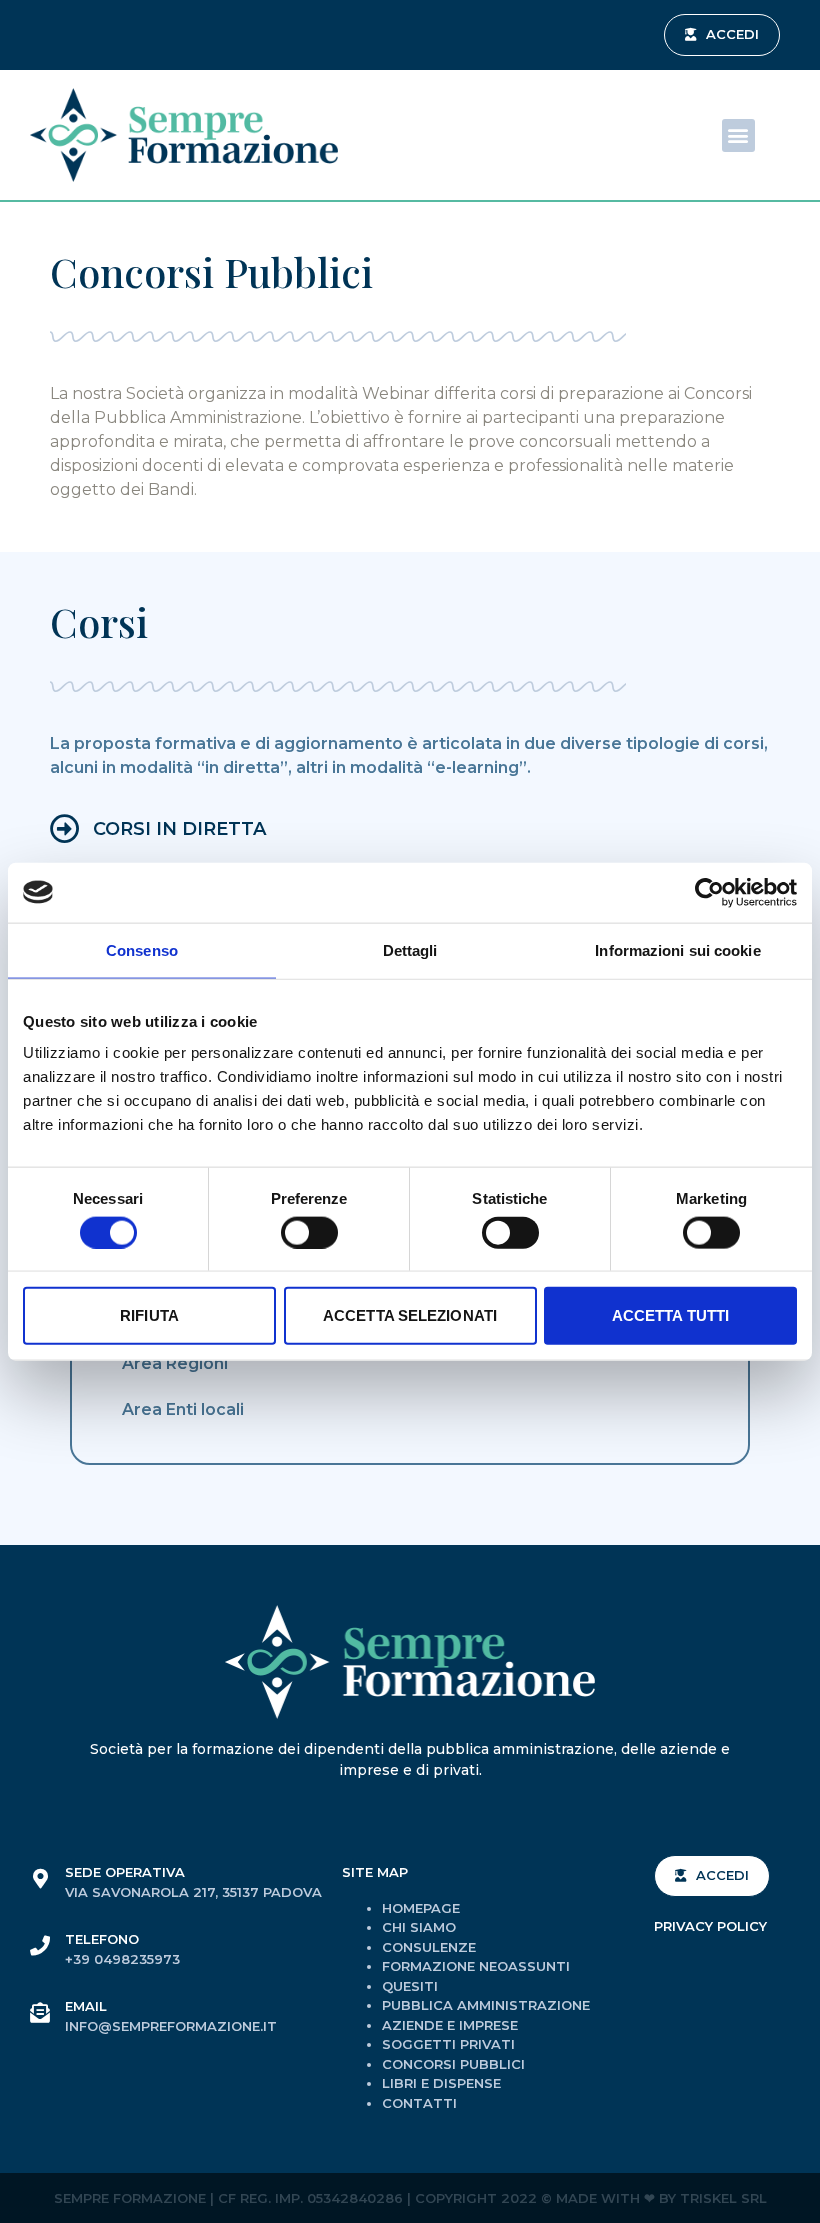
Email (86, 2006)
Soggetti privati (448, 2044)
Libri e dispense (441, 2083)
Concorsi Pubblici (453, 2064)
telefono (102, 1939)
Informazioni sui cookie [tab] (677, 949)
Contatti (419, 2103)
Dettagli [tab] (410, 949)
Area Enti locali (183, 1409)
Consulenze (429, 1947)
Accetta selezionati (410, 1315)
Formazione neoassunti (476, 1966)
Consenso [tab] (142, 949)
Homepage (421, 1908)
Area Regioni (175, 1363)
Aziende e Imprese (450, 2025)
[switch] (309, 1232)
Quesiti (410, 1986)
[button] (722, 35)
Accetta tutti (670, 1315)
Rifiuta (149, 1315)
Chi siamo (419, 1927)
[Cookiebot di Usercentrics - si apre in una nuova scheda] (709, 892)
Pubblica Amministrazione (486, 2005)
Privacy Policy (710, 1926)
